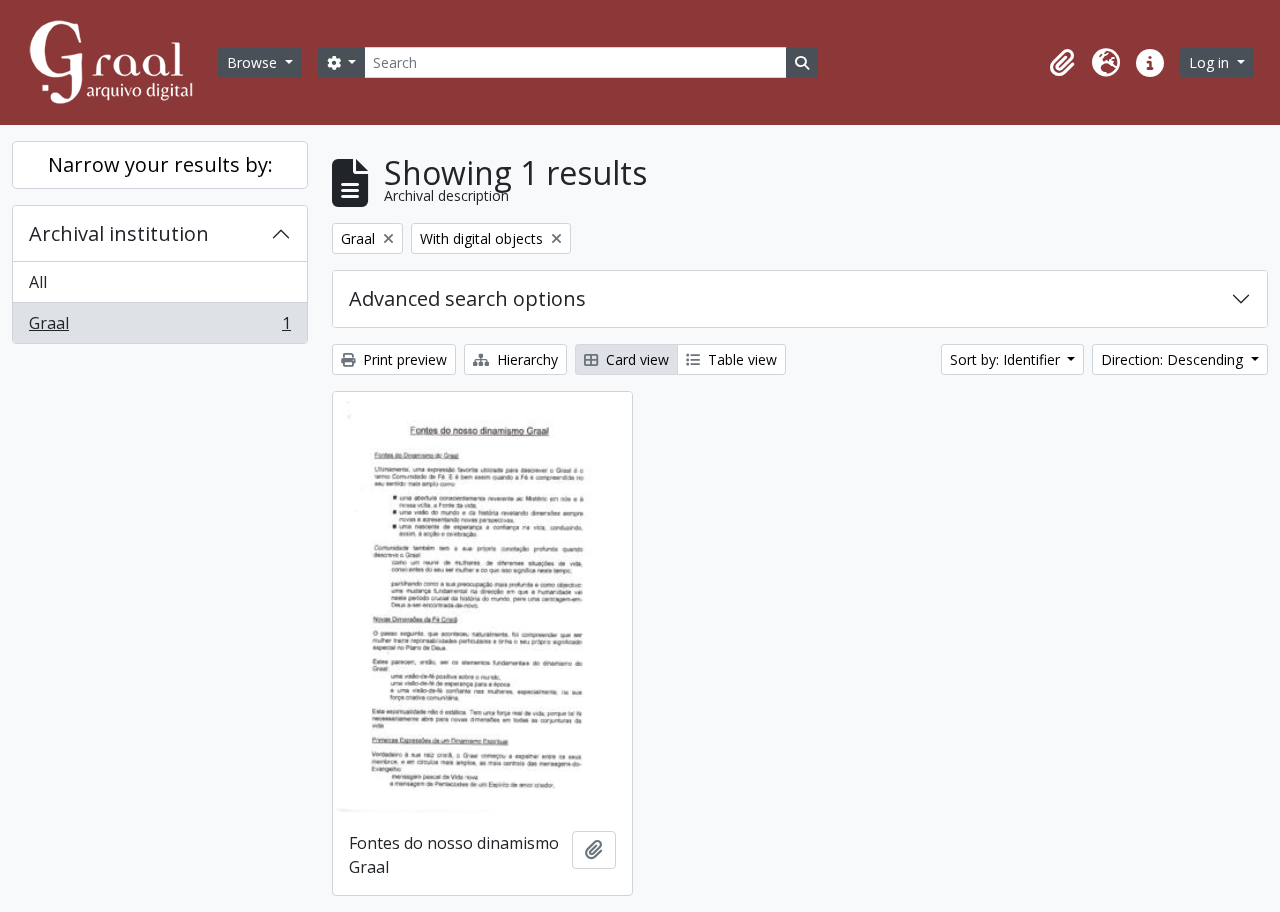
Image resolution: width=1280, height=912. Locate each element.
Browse (254, 62)
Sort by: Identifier (1007, 359)
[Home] (120, 62)
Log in (1211, 62)
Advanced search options (467, 298)
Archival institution (119, 233)
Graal (159, 327)
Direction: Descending (1174, 359)
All (38, 282)
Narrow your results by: (160, 164)
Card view (635, 359)
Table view (740, 359)
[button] (1062, 63)
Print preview (403, 359)
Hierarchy (525, 359)
